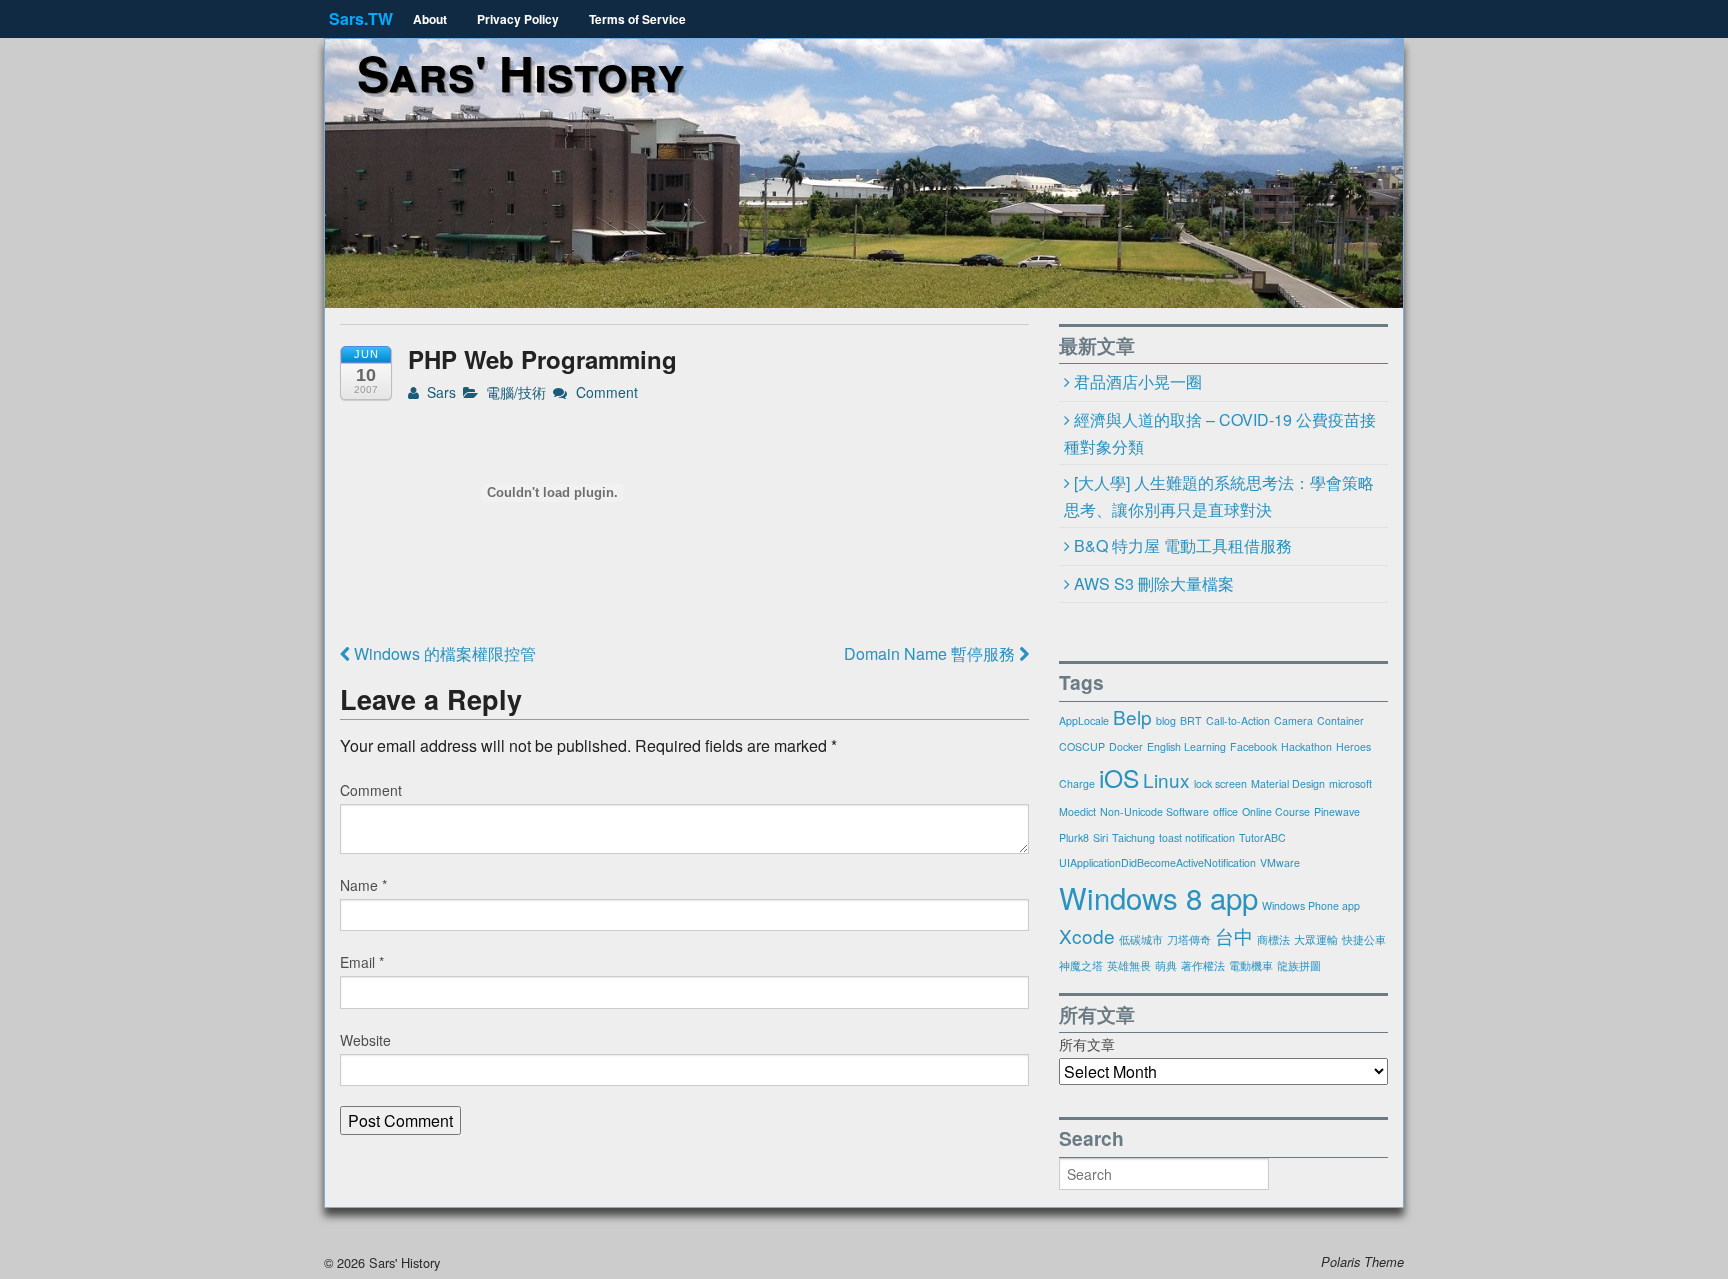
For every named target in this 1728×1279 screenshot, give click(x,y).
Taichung (1133, 837)
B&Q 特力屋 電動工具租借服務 (1183, 545)
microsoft (1350, 783)
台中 (1234, 935)
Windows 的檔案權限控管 (443, 653)
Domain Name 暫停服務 (931, 653)
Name (363, 885)
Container (1340, 720)
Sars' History (521, 72)
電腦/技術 (516, 392)
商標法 (1273, 939)
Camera (1293, 720)
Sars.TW (361, 18)
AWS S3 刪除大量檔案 (1154, 583)
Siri (1100, 837)
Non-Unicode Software (1154, 811)
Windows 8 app (1158, 897)
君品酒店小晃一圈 (1138, 381)
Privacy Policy (518, 19)
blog (1166, 720)
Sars (439, 392)
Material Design (1288, 783)
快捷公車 (1364, 939)
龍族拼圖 (1299, 965)
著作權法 (1203, 965)
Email (362, 962)
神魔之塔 (1081, 965)
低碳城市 (1141, 939)
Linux (1166, 779)
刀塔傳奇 (1189, 939)
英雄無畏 (1129, 965)
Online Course (1276, 811)
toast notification (1197, 837)
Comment (604, 392)
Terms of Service (637, 19)
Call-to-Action (1238, 720)
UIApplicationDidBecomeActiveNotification (1157, 862)
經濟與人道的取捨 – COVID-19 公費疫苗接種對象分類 (1220, 433)
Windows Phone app (1311, 905)
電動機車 (1251, 965)
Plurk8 (1074, 837)
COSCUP (1082, 746)
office (1225, 811)
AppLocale (1084, 720)
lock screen (1220, 783)
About (430, 19)
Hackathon (1306, 746)
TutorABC (1262, 837)
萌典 (1166, 965)
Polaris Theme (1362, 1262)
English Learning (1186, 746)
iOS (1119, 777)
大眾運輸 (1316, 939)
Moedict (1077, 811)
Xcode (1087, 935)
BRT (1191, 720)
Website (365, 1040)
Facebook (1253, 746)
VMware (1280, 862)
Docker (1126, 746)
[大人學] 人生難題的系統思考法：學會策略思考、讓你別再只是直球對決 (1219, 496)
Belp (1132, 716)
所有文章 (1087, 1044)
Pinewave (1337, 811)
